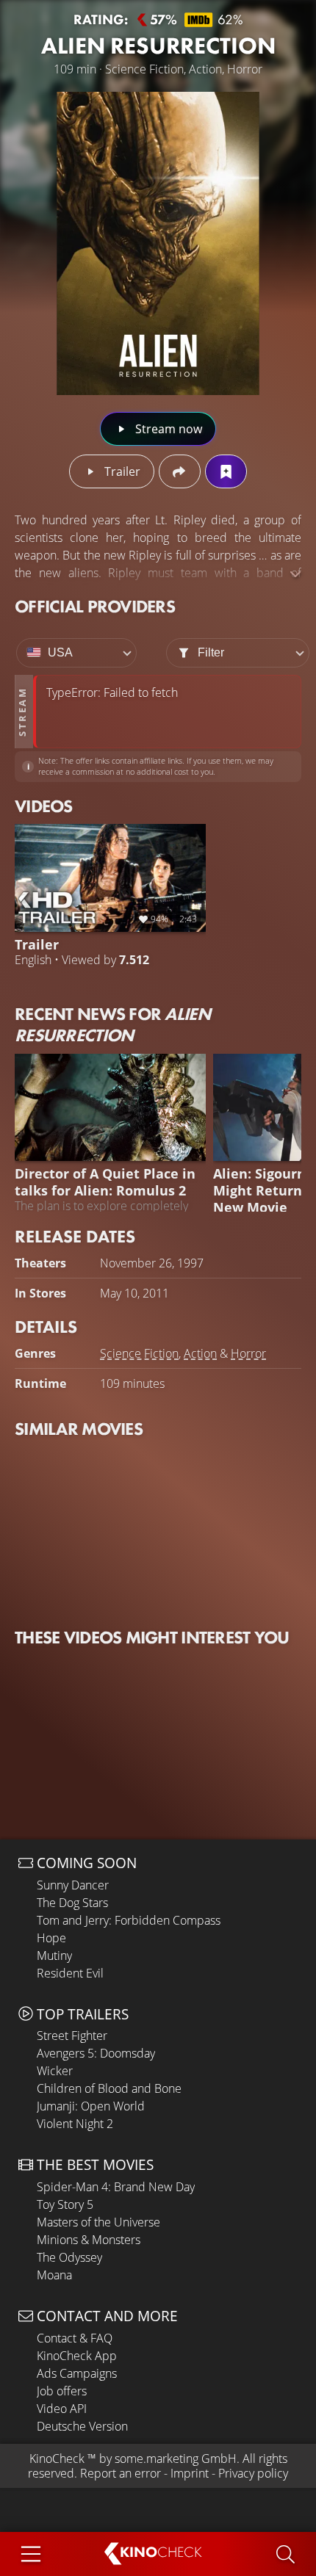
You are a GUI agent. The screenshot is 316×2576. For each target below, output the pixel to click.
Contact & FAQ (75, 2338)
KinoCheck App (77, 2356)
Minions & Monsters (89, 2240)
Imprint (190, 2473)
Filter (211, 652)
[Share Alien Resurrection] (180, 471)
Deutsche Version (82, 2426)
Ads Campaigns (77, 2373)
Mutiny (54, 1955)
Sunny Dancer (73, 1885)
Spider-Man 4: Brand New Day (116, 2187)
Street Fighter (72, 2036)
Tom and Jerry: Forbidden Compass (129, 1920)
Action (200, 1353)
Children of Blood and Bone (109, 2088)
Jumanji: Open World (91, 2106)
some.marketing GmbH (176, 2459)
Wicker (55, 2071)
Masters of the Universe (98, 2222)
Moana (54, 2275)
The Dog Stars (72, 1903)
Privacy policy (253, 2473)
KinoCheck (57, 2459)
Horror (248, 1353)
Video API (62, 2409)
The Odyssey (69, 2257)
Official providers (95, 606)
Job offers (62, 2391)
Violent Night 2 (75, 2124)
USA (60, 652)
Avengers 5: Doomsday (96, 2053)
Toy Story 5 (65, 2204)
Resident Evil (70, 1973)
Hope (51, 1938)
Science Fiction (139, 1353)
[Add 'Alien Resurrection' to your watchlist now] (226, 471)
